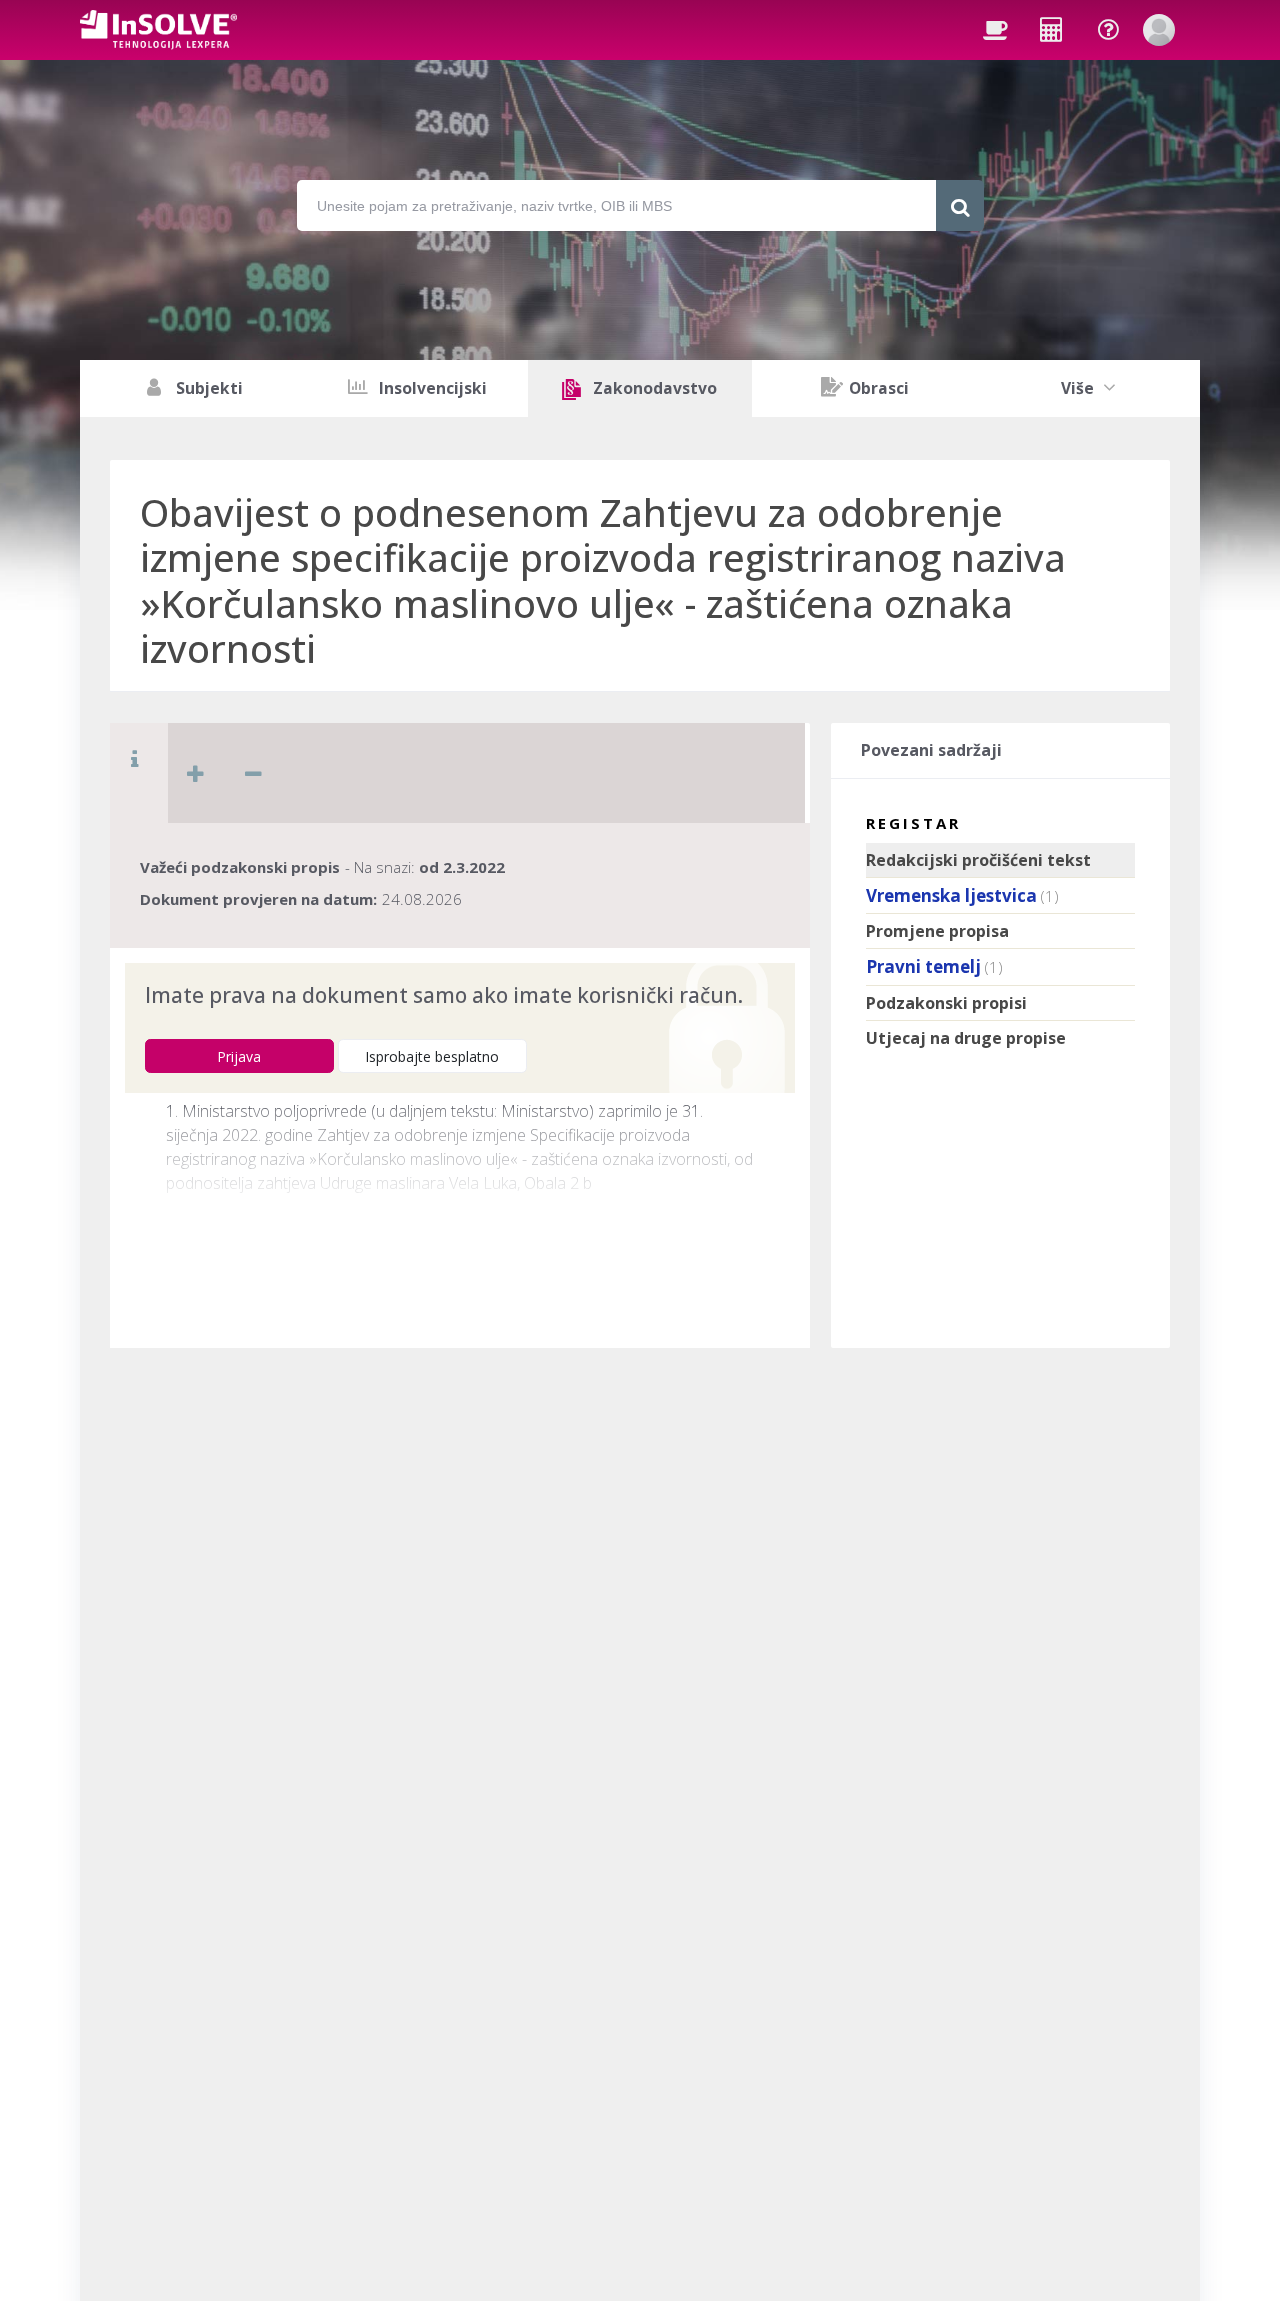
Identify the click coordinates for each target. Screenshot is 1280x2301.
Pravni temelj (923, 966)
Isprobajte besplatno (432, 1056)
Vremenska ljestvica (951, 895)
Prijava (239, 1056)
